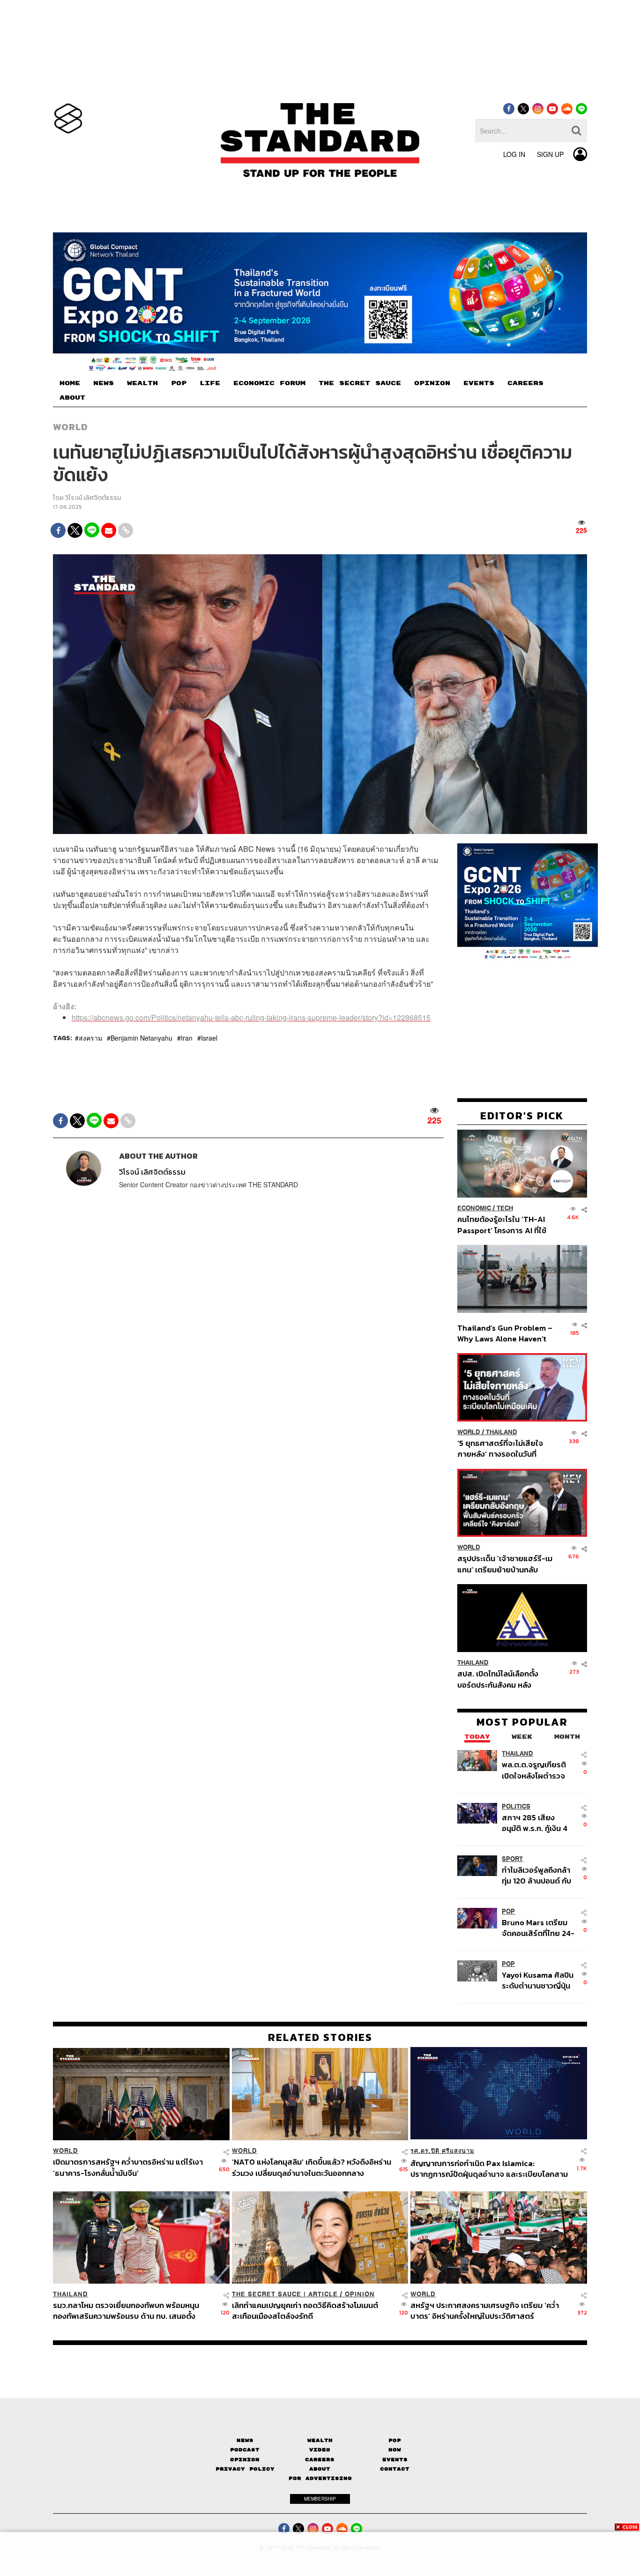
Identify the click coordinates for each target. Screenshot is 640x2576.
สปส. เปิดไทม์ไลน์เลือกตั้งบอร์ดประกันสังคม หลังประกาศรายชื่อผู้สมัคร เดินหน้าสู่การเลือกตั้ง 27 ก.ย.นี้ (501, 1679)
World (71, 427)
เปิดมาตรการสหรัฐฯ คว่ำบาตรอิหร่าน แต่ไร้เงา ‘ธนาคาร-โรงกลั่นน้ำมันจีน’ (128, 2167)
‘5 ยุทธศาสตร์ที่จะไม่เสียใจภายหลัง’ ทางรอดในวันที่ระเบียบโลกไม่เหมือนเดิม (500, 1448)
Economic (474, 1208)
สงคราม (90, 1038)
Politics (516, 1806)
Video (320, 2450)
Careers (320, 2460)
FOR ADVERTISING (320, 2478)
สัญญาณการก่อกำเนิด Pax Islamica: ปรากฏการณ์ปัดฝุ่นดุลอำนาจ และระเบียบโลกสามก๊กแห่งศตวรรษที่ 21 (489, 2169)
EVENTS (479, 383)
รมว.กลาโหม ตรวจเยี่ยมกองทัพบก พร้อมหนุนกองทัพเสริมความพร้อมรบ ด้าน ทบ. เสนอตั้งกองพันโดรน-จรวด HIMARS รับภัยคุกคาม (126, 2311)
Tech (505, 1208)
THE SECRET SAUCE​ (360, 383)
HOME (70, 383)
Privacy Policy (245, 2469)
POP (179, 383)
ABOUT (72, 398)
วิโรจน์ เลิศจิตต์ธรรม (93, 498)
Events (395, 2460)
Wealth (320, 2440)
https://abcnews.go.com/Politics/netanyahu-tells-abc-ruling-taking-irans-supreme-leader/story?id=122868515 (251, 1017)
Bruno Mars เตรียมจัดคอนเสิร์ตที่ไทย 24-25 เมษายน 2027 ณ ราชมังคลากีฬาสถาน (538, 1927)
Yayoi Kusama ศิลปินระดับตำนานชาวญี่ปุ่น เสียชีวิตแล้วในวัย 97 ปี (538, 1980)
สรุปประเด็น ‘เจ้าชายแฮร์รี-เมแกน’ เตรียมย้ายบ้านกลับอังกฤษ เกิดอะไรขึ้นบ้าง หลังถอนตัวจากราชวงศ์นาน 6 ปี (505, 1564)
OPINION (432, 383)
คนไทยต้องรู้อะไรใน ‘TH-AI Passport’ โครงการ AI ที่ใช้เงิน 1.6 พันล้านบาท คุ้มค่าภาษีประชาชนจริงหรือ (504, 1225)
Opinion (360, 2294)
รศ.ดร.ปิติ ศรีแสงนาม (442, 2151)
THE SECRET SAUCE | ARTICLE (285, 2294)
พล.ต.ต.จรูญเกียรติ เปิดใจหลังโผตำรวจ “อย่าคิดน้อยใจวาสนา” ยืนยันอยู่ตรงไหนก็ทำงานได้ (539, 1770)
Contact (395, 2469)
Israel (209, 1038)
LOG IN (514, 154)
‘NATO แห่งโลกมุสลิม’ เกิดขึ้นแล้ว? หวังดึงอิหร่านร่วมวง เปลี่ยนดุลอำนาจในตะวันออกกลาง (312, 2167)
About (320, 2469)
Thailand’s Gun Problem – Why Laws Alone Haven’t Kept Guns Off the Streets (505, 1333)
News (245, 2440)
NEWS (104, 383)
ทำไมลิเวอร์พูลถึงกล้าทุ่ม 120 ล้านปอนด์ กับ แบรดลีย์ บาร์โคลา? (536, 1875)
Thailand (502, 1432)
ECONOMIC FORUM (269, 383)
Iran (187, 1038)
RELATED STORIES (320, 2037)
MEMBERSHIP (320, 2499)
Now (395, 2450)
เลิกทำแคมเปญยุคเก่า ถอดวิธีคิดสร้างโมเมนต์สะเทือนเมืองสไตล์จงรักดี (305, 2311)
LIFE (210, 383)
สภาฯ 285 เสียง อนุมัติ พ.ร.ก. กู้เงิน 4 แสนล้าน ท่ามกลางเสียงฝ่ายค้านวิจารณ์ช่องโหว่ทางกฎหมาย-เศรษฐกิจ (537, 1822)
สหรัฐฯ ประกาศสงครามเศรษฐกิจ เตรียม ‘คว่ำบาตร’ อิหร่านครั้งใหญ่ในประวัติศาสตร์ (485, 2311)
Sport (512, 1858)
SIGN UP (550, 154)
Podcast (245, 2450)
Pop (395, 2440)
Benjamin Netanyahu (141, 1038)
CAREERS (525, 383)
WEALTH (142, 383)
